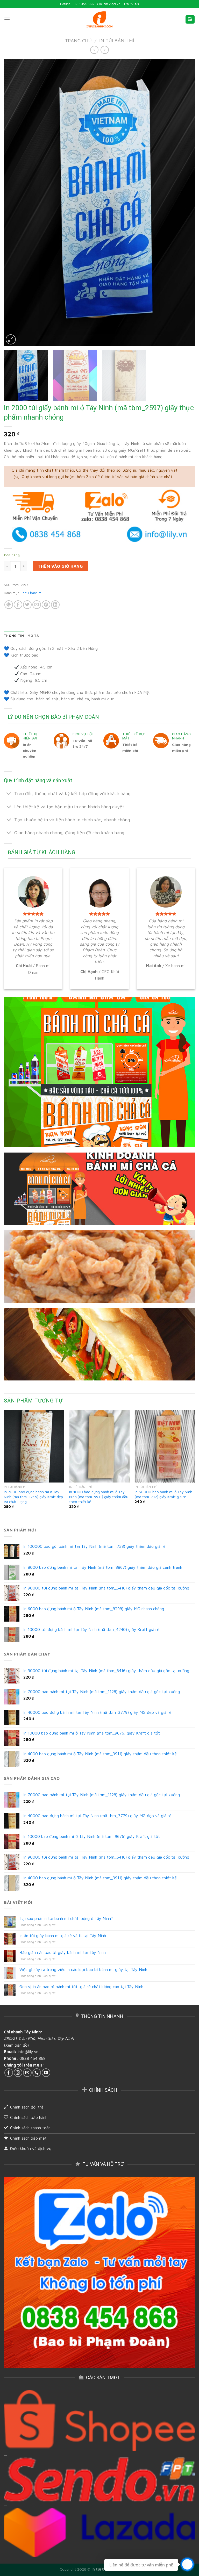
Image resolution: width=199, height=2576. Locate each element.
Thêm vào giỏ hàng (60, 566)
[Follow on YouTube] (46, 2073)
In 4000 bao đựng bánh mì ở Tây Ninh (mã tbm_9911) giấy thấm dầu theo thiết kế (99, 1496)
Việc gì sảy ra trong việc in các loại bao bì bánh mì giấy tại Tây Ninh (83, 1969)
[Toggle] (9, 794)
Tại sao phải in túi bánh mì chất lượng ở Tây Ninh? (66, 1918)
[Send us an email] (27, 2073)
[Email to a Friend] (37, 605)
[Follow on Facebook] (9, 2073)
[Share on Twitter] (27, 605)
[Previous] (14, 202)
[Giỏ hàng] (190, 20)
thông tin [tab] (14, 636)
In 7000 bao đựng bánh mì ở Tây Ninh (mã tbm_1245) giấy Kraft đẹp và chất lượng (33, 1496)
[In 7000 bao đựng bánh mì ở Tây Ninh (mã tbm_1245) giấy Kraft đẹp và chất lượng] (34, 1446)
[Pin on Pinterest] (46, 605)
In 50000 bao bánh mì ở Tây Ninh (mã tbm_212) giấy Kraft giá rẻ (164, 1494)
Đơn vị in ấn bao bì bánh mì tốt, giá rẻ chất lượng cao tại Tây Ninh (81, 1987)
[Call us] (37, 2073)
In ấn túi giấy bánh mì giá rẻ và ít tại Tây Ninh (63, 1935)
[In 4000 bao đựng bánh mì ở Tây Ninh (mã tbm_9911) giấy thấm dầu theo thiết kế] (99, 1446)
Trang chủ (78, 40)
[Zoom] (11, 339)
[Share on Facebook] (18, 605)
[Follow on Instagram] (18, 2073)
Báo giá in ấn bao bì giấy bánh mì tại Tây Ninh (63, 1952)
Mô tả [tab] (33, 636)
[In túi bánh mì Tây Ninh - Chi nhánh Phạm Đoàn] (99, 20)
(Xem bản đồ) (16, 2045)
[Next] (185, 202)
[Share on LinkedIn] (55, 605)
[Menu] (7, 19)
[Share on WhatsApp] (9, 605)
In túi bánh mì (117, 40)
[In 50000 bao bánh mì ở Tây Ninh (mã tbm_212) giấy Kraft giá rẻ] (165, 1446)
